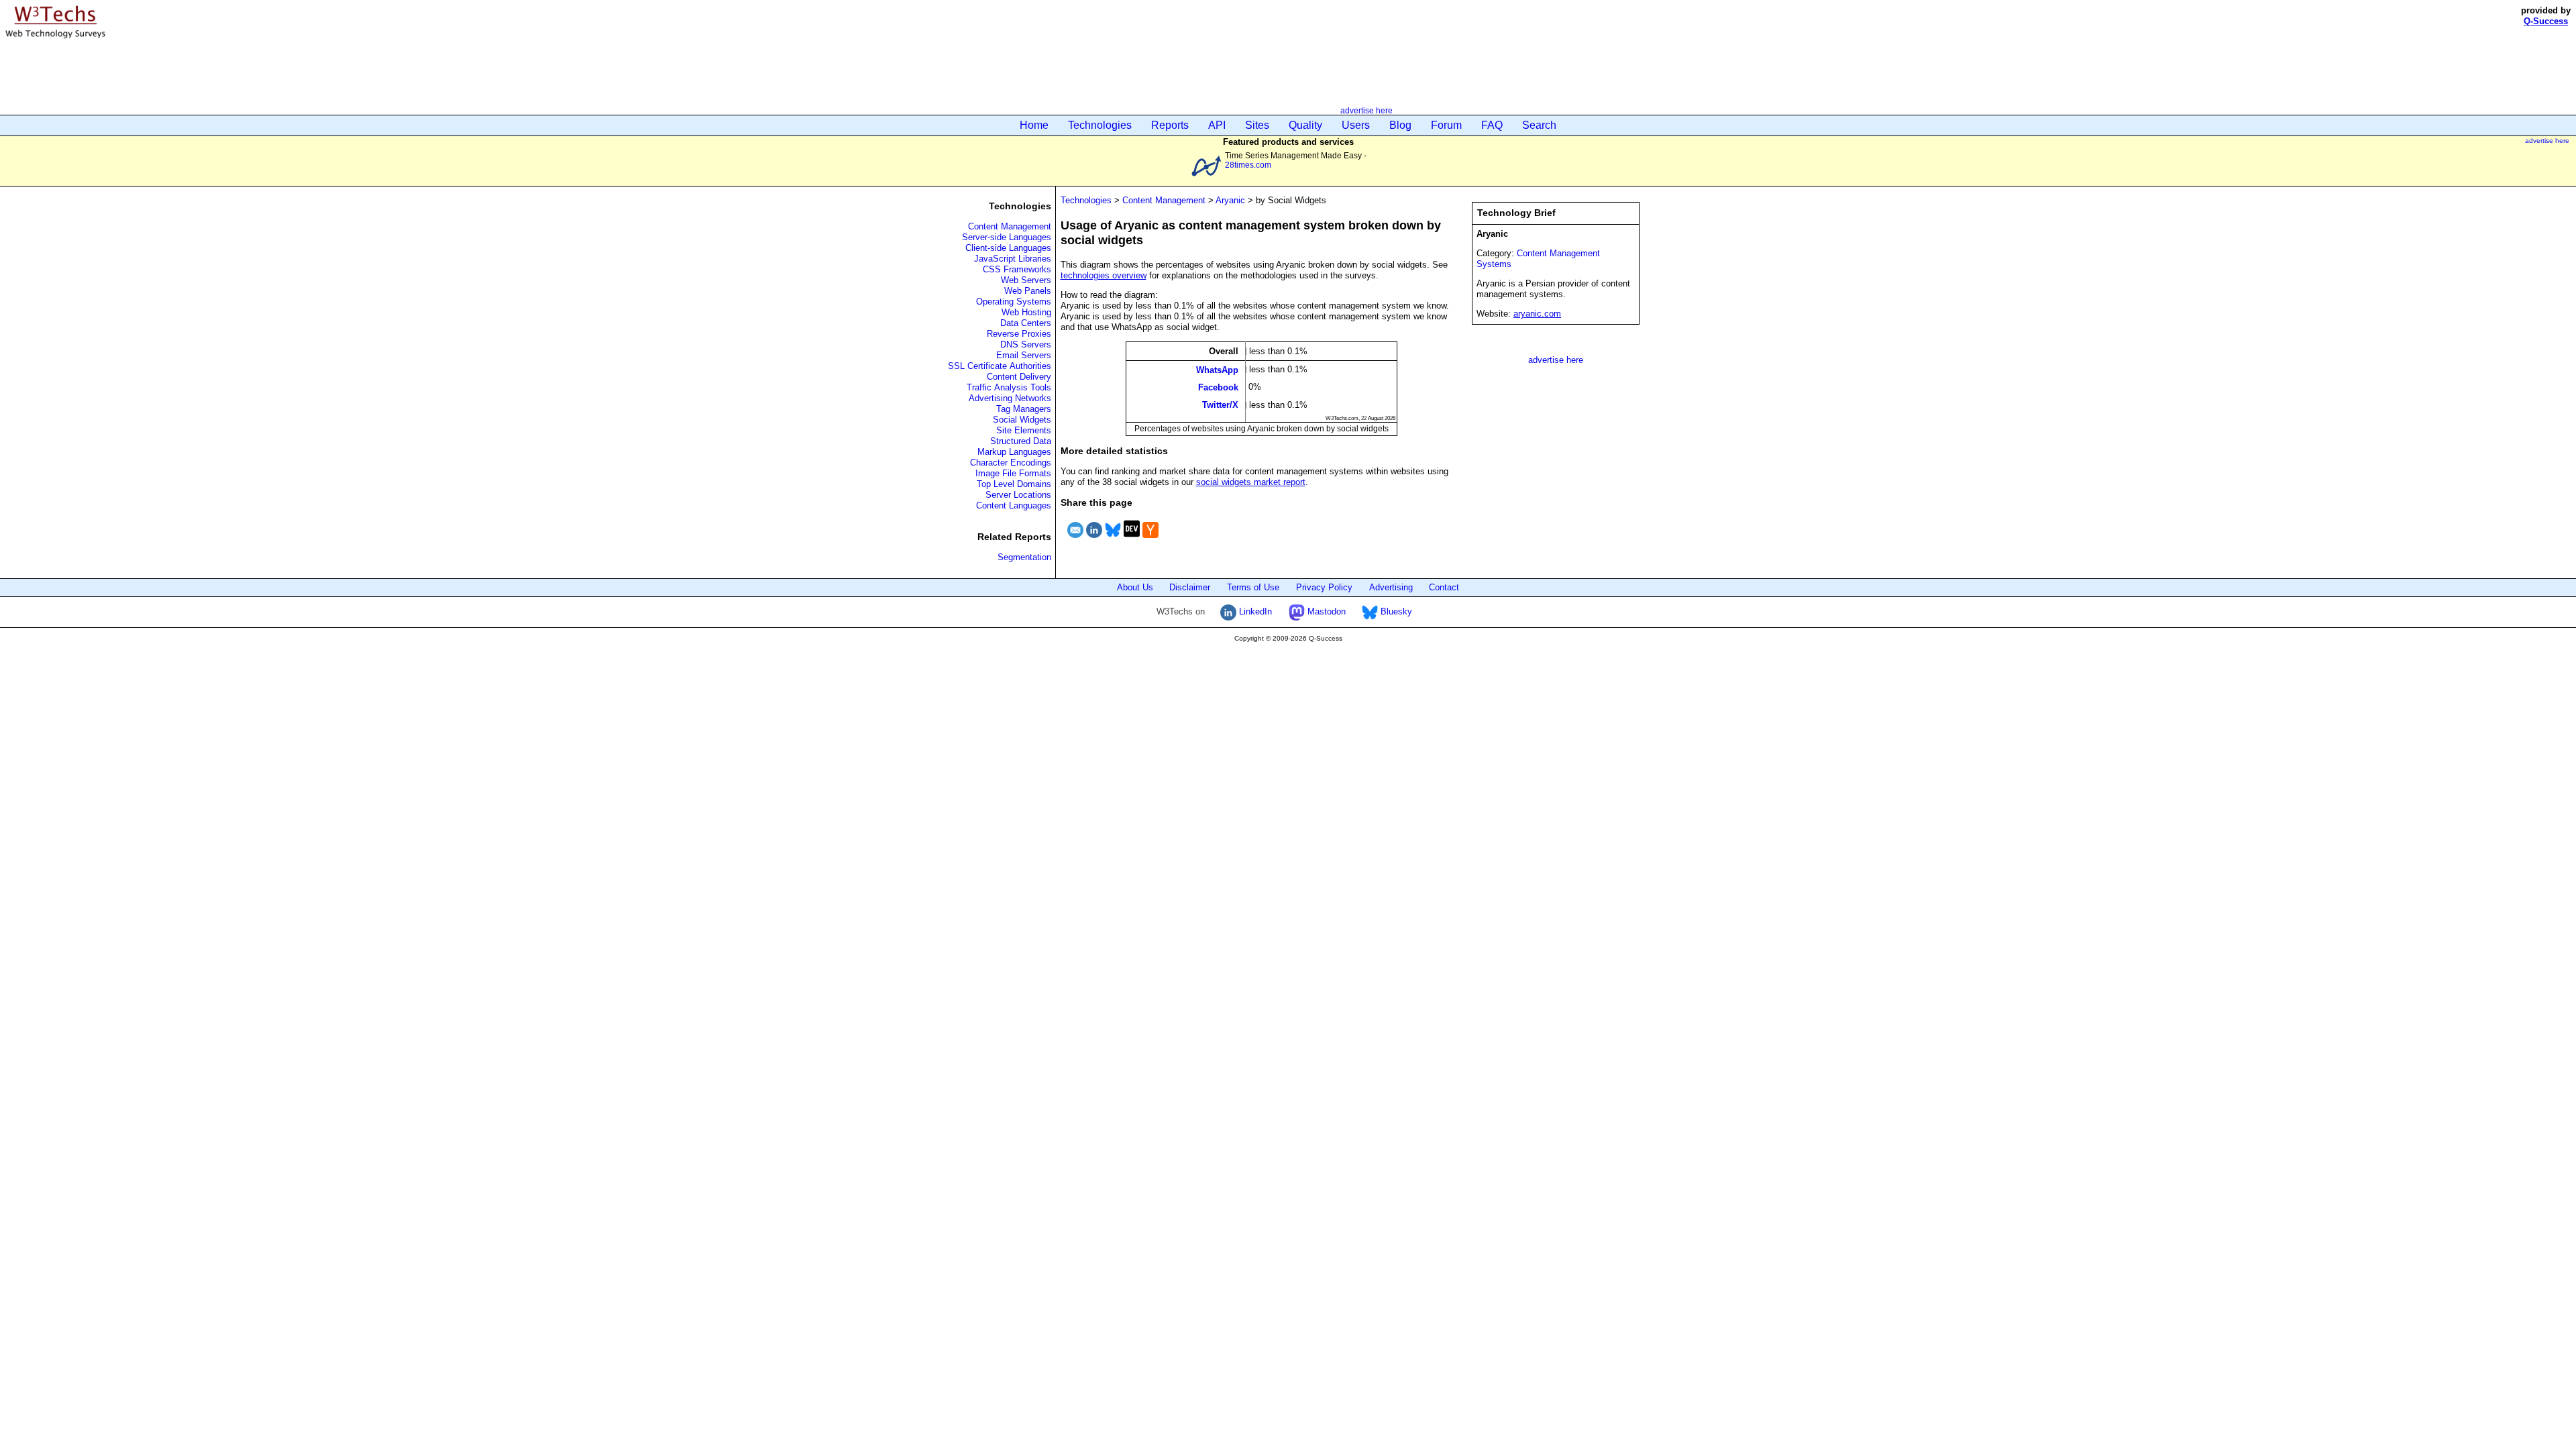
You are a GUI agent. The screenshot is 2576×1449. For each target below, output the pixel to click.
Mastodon (1325, 611)
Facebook (1218, 387)
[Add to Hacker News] (1150, 540)
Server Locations (1018, 495)
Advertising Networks (1010, 398)
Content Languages (1014, 505)
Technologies (1100, 125)
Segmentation (1024, 557)
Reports (1170, 125)
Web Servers (1026, 280)
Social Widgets (1022, 420)
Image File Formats (1013, 473)
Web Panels (1028, 291)
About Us (1135, 587)
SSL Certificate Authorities (1000, 366)
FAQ (1492, 125)
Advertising (1391, 587)
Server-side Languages (1007, 237)
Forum (1446, 125)
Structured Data (1021, 441)
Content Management (1010, 226)
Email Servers (1024, 355)
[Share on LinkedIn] (1094, 540)
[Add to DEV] (1132, 540)
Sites (1257, 125)
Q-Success (2546, 21)
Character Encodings (1011, 463)
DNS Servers (1026, 344)
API (1217, 125)
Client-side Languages (1008, 248)
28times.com (1248, 165)
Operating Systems (1014, 302)
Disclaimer (1190, 587)
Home (1034, 125)
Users (1356, 125)
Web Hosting (1026, 312)
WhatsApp (1217, 369)
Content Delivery (1019, 377)
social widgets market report (1251, 482)
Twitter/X (1220, 405)
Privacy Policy (1324, 587)
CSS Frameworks (1017, 269)
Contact (1444, 587)
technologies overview (1104, 275)
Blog (1400, 125)
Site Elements (1024, 430)
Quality (1305, 125)
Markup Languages (1014, 452)
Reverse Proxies (1019, 334)
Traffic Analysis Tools (1009, 387)
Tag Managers (1024, 409)
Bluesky (1395, 611)
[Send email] (1075, 540)
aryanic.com (1537, 314)
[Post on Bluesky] (1113, 540)
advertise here (1366, 110)
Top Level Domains (1014, 484)
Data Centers (1026, 323)
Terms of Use (1253, 587)
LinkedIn (1254, 611)
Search (1539, 125)
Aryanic (1230, 200)
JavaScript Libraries (1013, 259)
